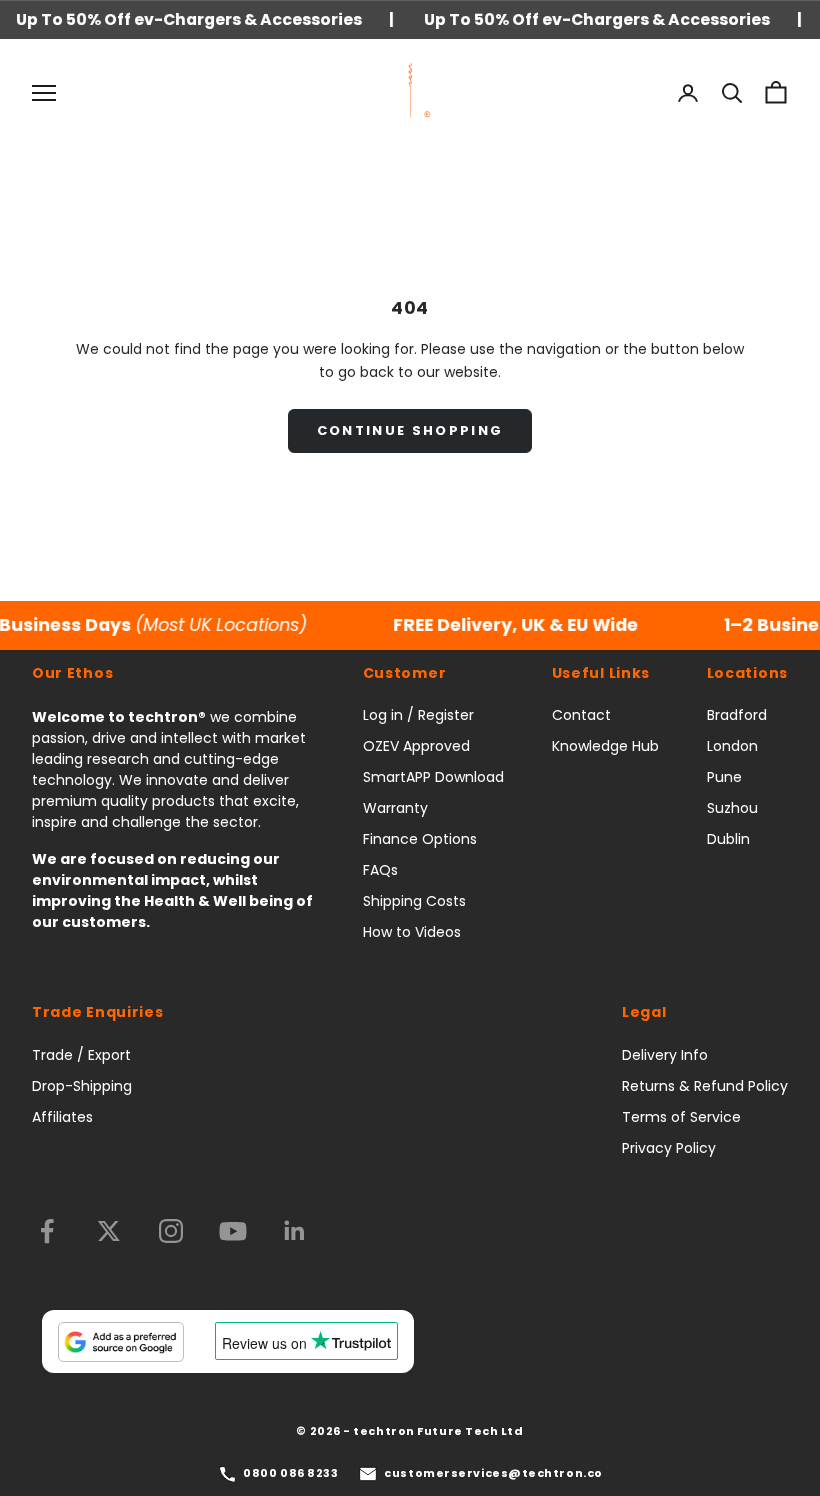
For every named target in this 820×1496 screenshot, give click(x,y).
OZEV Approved (416, 746)
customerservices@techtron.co (493, 1473)
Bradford (737, 715)
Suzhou (732, 808)
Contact (581, 715)
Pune (724, 777)
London (732, 746)
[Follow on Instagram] (171, 1231)
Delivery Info (665, 1055)
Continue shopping (410, 430)
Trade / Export (81, 1055)
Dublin (728, 839)
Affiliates (62, 1117)
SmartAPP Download (433, 777)
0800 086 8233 (290, 1473)
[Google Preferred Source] (121, 1342)
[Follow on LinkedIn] (295, 1231)
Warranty (395, 808)
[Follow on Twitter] (109, 1231)
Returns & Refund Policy (705, 1086)
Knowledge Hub (605, 746)
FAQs (380, 870)
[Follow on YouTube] (233, 1231)
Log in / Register (418, 715)
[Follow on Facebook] (47, 1231)
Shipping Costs (414, 901)
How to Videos (412, 932)
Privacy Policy (669, 1148)
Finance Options (420, 839)
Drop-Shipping (82, 1086)
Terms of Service (681, 1117)
